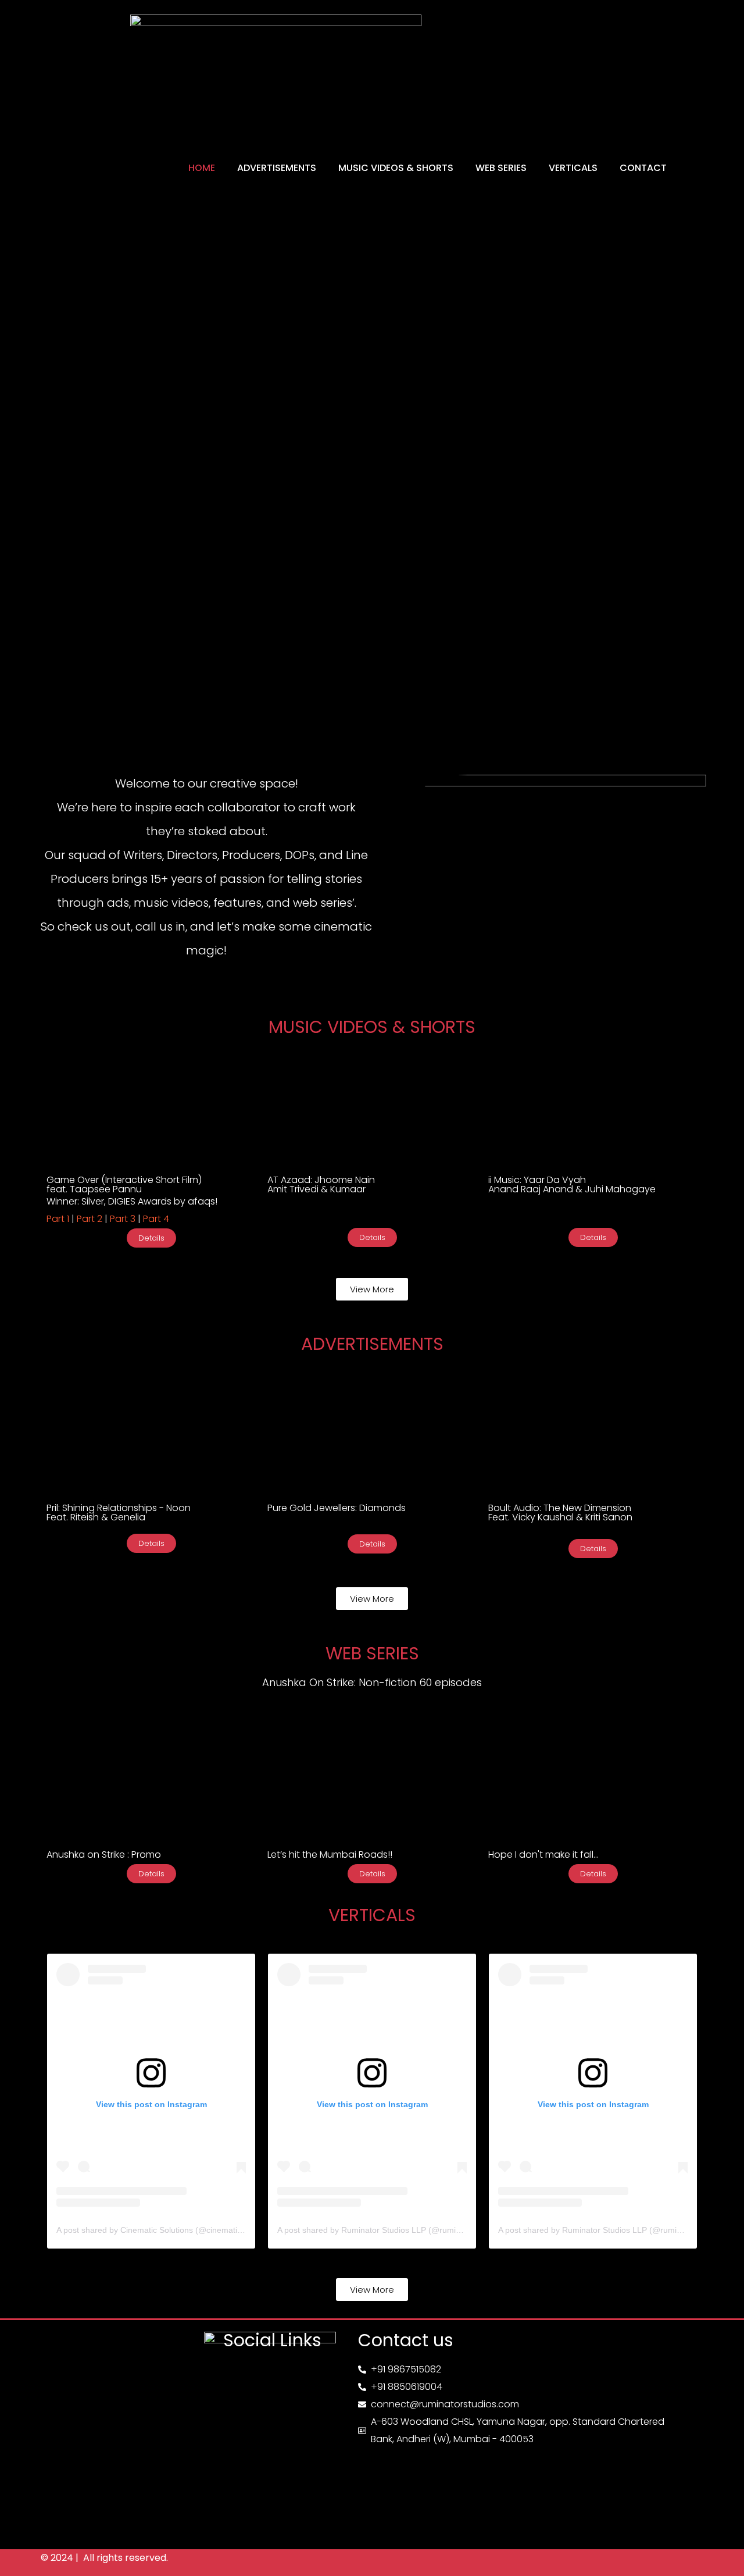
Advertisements (277, 168)
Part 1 (58, 1219)
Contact (643, 168)
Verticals (573, 168)
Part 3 (121, 1219)
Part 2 (90, 1219)
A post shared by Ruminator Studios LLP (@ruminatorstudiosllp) (395, 2230)
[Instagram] (238, 2375)
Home (202, 168)
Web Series (501, 168)
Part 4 (156, 1219)
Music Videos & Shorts (396, 168)
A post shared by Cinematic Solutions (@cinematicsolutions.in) (171, 2230)
